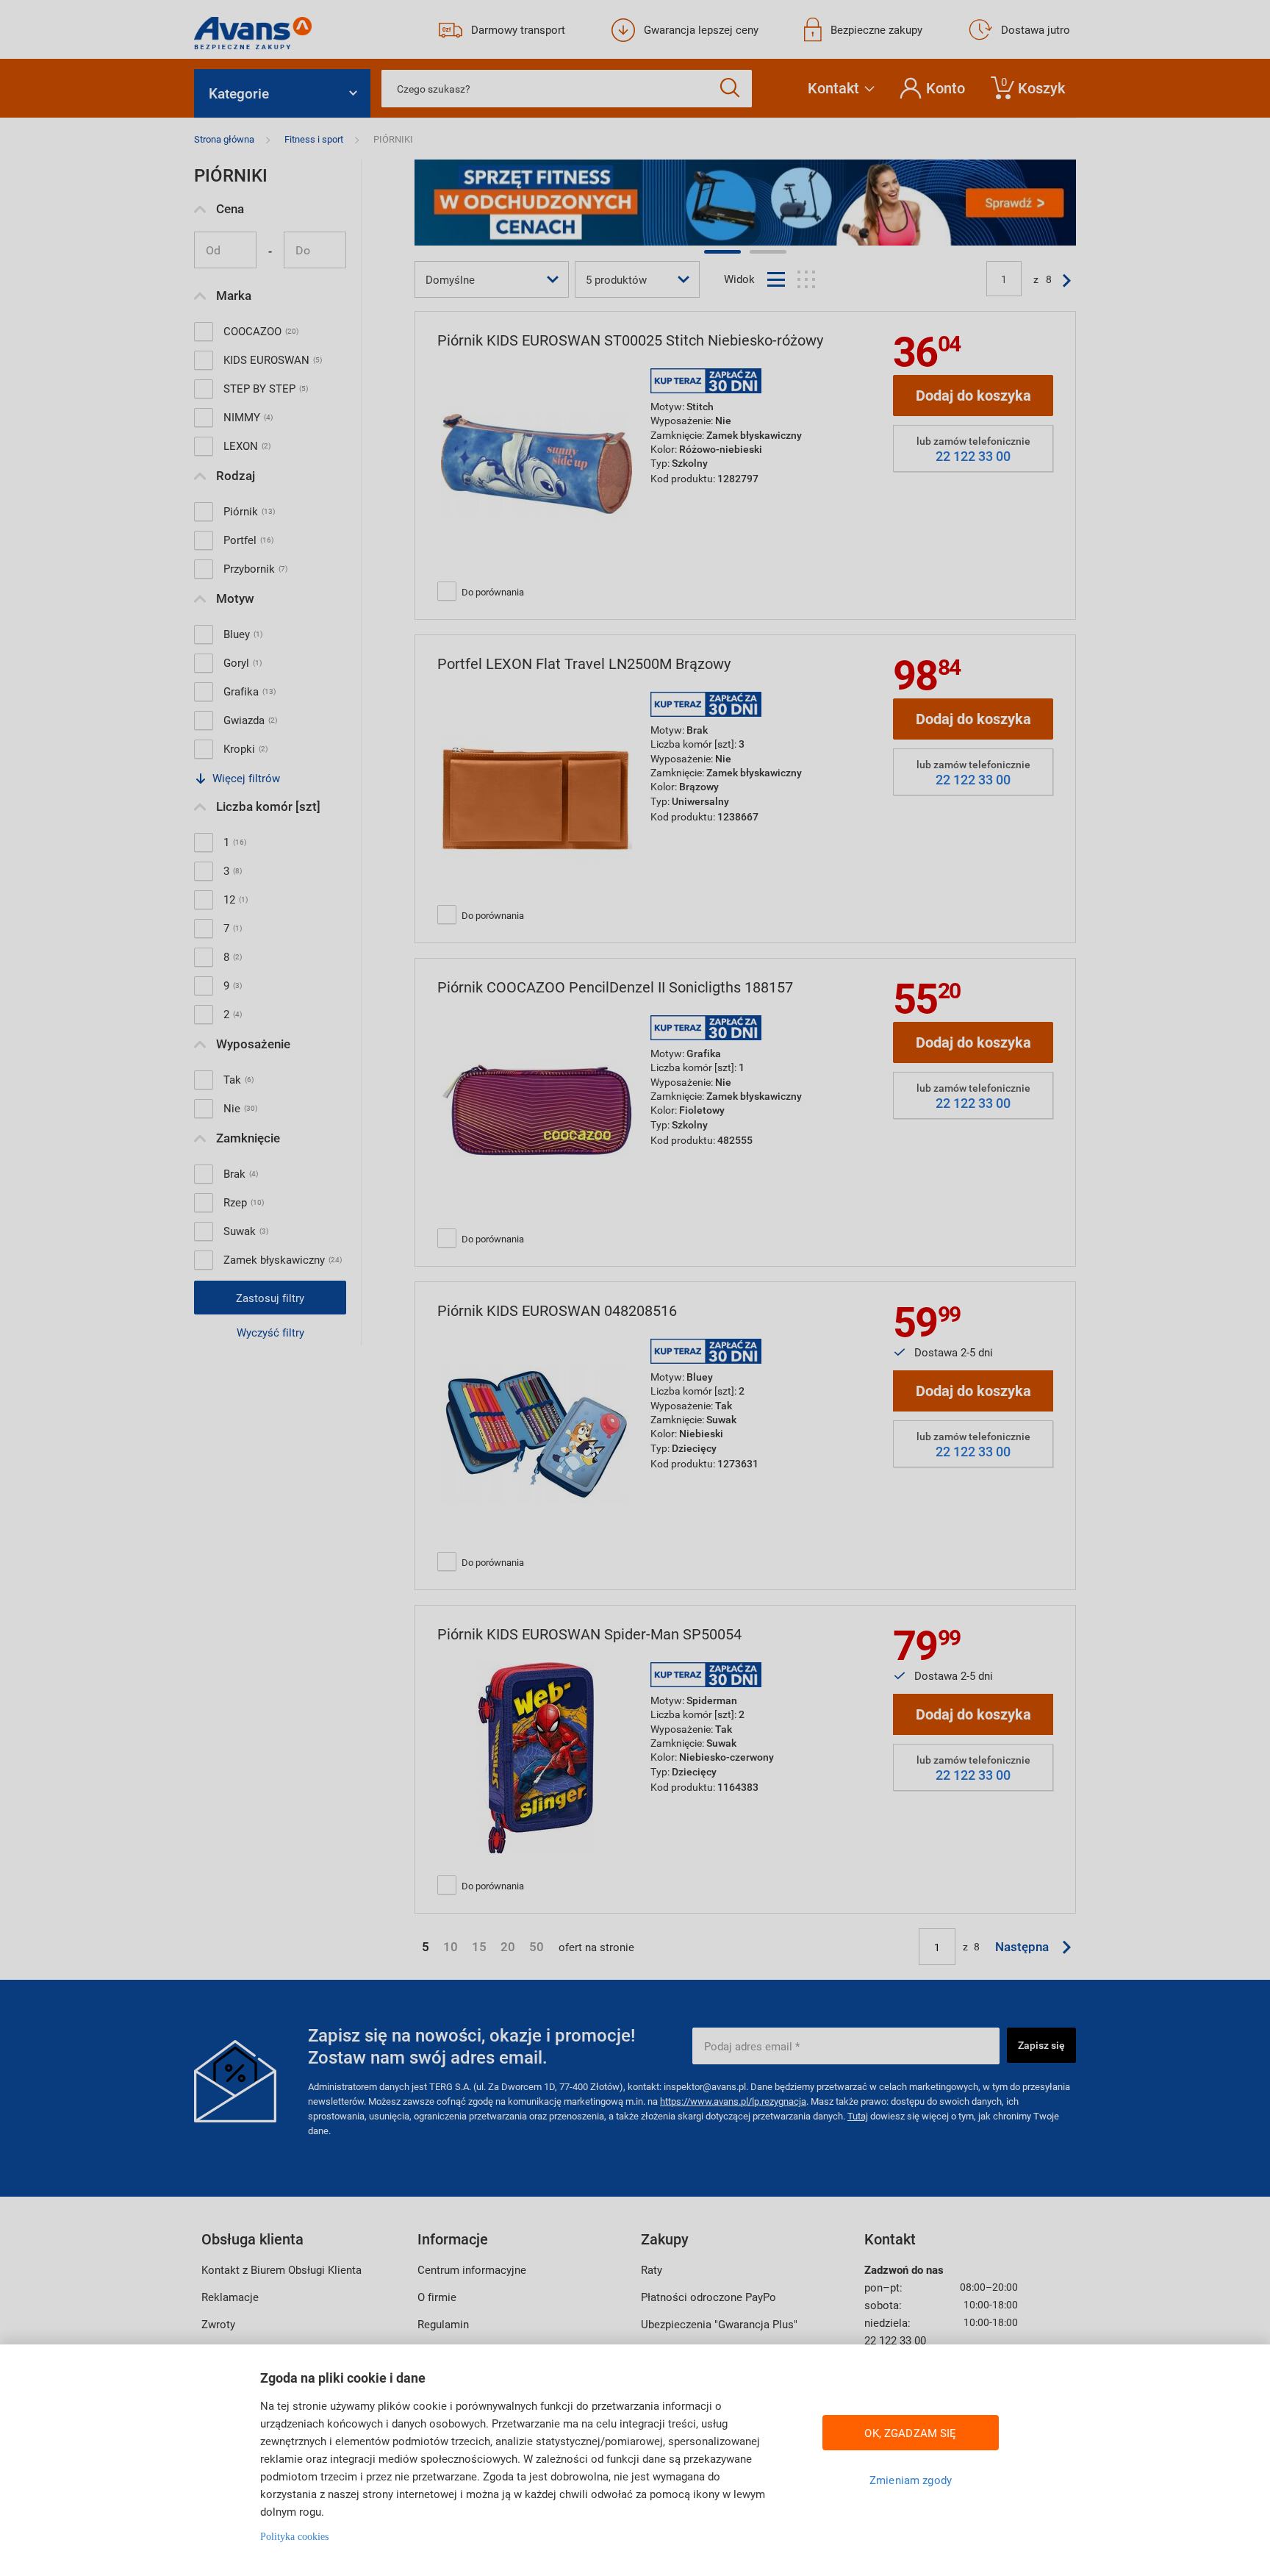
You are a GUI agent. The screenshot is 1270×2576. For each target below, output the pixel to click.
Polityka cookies (294, 2537)
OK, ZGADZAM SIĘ (910, 2433)
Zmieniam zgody (911, 2480)
